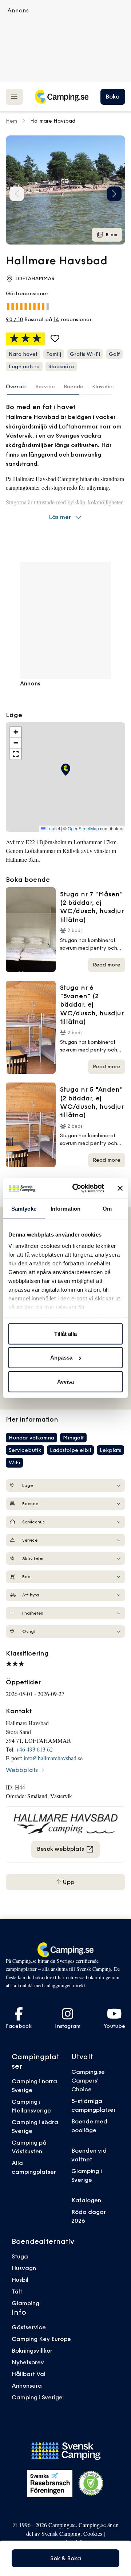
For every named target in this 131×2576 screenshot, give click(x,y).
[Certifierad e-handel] (91, 2483)
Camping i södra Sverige (35, 2126)
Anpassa (61, 1358)
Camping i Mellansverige (31, 2106)
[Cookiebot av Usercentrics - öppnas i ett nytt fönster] (77, 1188)
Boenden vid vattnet (89, 2155)
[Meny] (14, 97)
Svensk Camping (61, 2533)
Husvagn (24, 2268)
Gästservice (29, 2327)
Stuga (20, 2256)
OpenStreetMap (83, 828)
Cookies (93, 2533)
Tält (17, 2291)
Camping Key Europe (41, 2339)
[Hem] (61, 97)
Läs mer (60, 517)
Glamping (25, 2303)
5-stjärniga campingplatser (94, 2105)
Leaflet (53, 828)
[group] (65, 190)
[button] (114, 194)
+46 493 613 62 (34, 1749)
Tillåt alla (65, 1333)
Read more (107, 965)
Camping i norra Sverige (34, 2085)
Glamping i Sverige (87, 2175)
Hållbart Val (29, 2374)
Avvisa (65, 1381)
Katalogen (86, 2200)
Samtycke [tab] (24, 1208)
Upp (68, 1882)
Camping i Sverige (37, 2397)
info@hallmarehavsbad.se (53, 1758)
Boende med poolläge (89, 2126)
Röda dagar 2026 (89, 2216)
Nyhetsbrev (28, 2362)
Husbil (20, 2280)
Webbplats (22, 1770)
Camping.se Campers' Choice (88, 2080)
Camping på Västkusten (29, 2147)
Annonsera (27, 2385)
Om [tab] (107, 1208)
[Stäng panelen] (120, 1188)
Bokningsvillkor (32, 2350)
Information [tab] (65, 1208)
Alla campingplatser (34, 2167)
